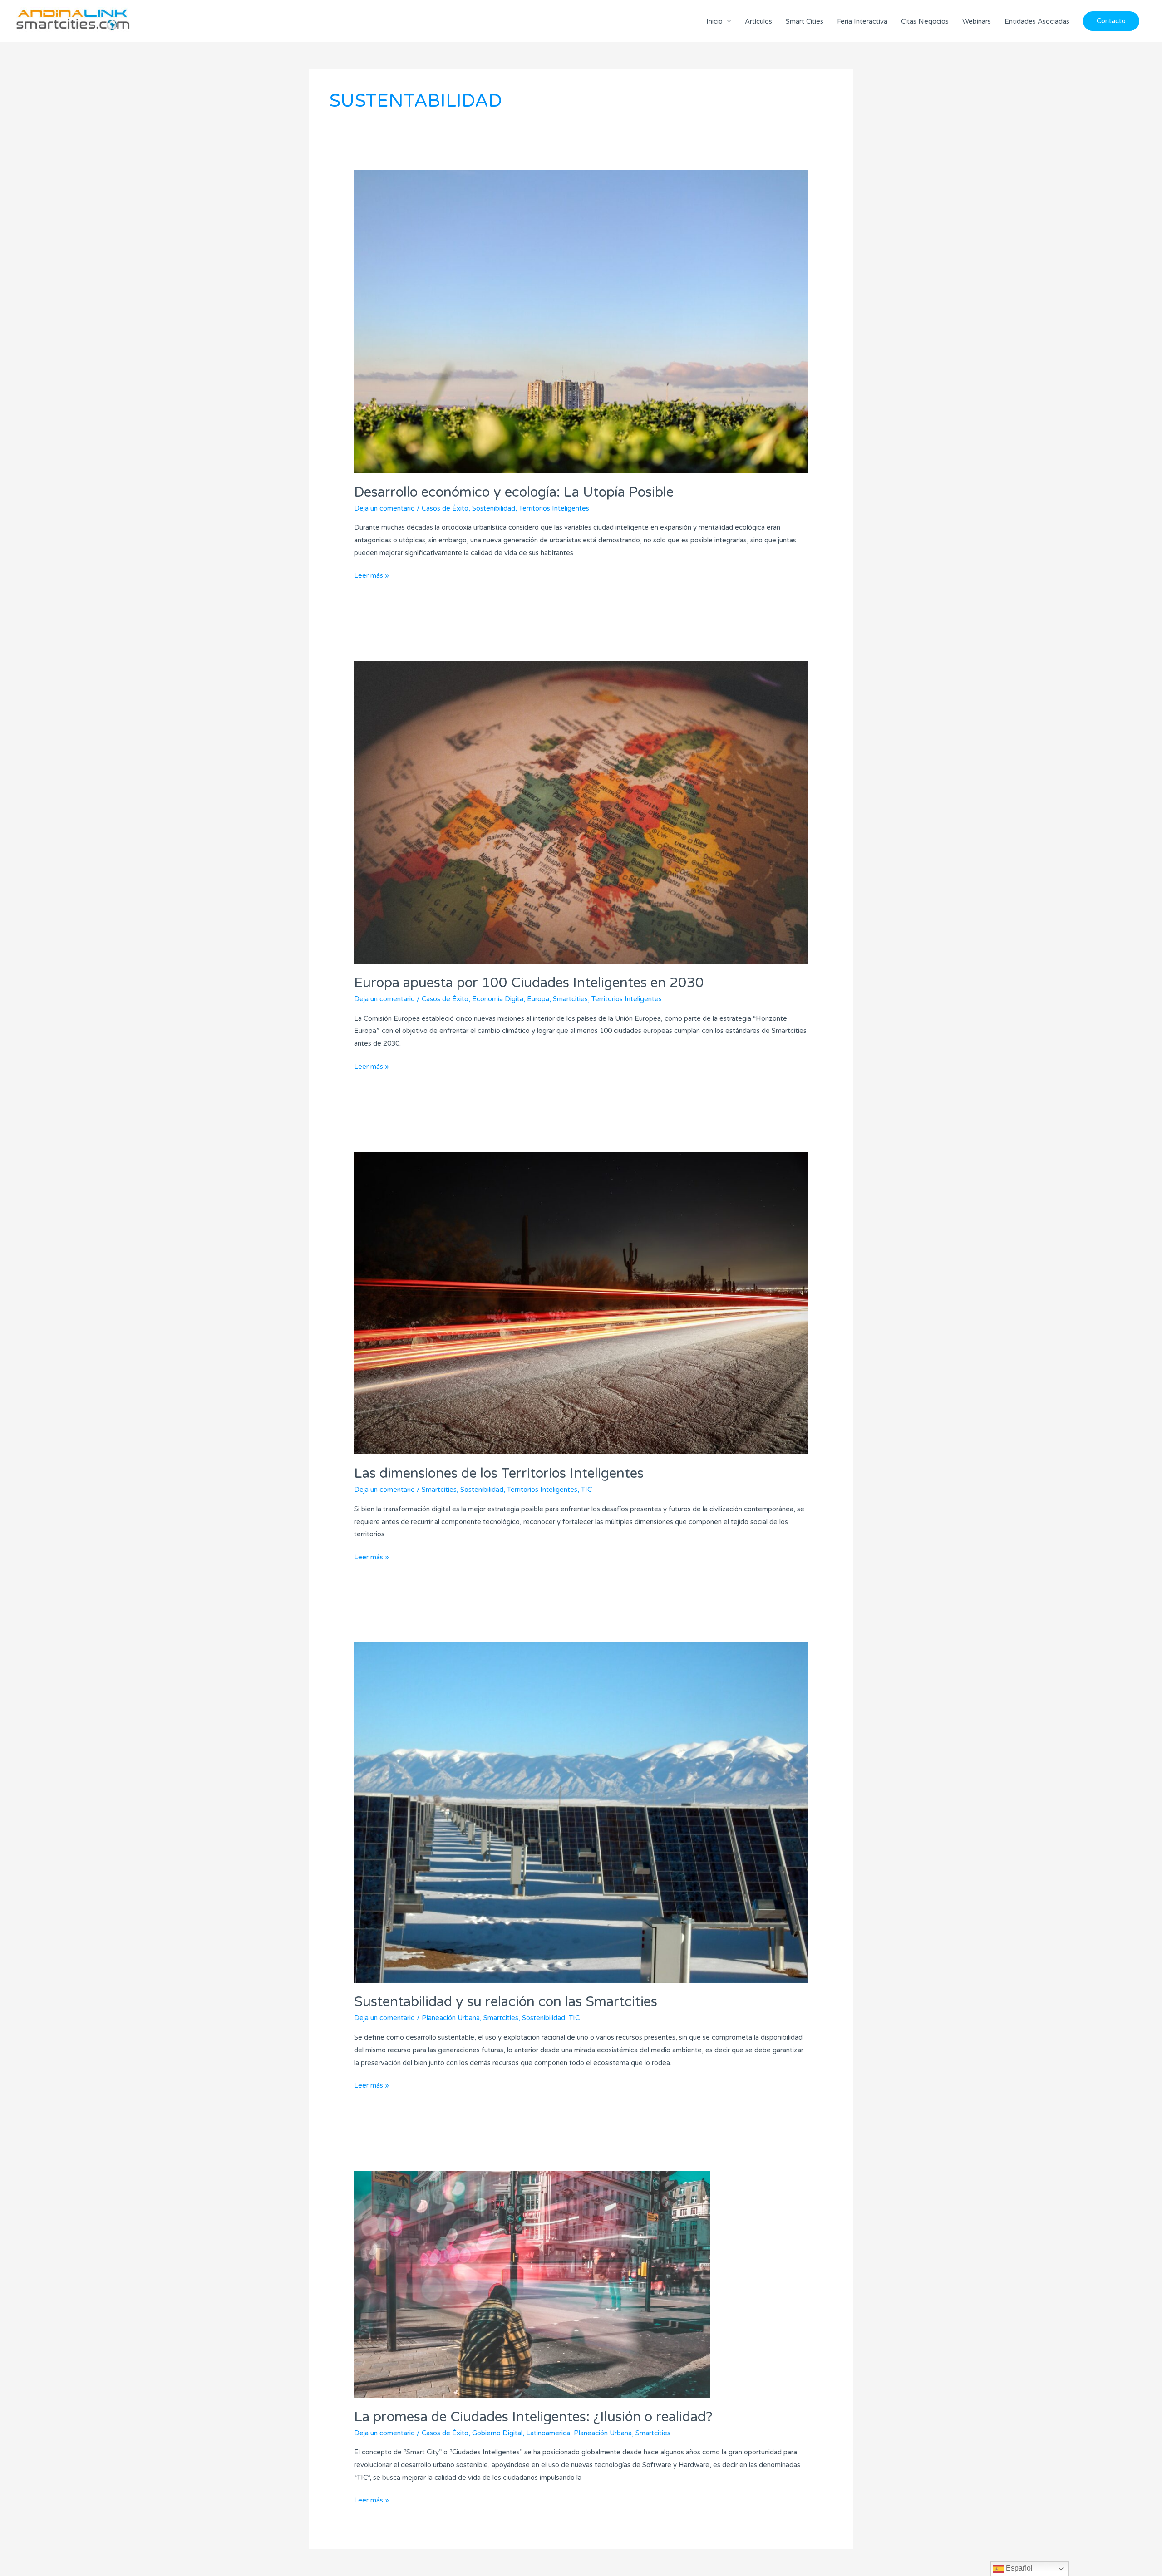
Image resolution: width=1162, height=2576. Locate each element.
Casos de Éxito (445, 508)
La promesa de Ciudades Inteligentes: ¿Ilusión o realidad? (533, 2417)
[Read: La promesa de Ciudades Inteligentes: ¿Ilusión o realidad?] (532, 2284)
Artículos (758, 21)
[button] (1111, 21)
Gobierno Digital (497, 2433)
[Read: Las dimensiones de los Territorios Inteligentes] (581, 1303)
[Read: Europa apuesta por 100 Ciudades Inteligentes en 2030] (581, 812)
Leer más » (372, 575)
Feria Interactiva (862, 21)
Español (1018, 2568)
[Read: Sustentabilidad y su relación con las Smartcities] (581, 1812)
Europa (538, 999)
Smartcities (570, 999)
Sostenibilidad (494, 508)
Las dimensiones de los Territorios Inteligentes (499, 1473)
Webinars (977, 21)
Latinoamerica (548, 2433)
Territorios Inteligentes (554, 508)
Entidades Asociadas (1037, 21)
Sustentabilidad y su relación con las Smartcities (506, 2002)
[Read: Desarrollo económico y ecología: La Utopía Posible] (581, 321)
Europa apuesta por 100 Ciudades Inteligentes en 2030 (529, 983)
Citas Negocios (925, 21)
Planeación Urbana (451, 2018)
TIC (586, 1490)
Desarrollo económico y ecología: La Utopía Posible (514, 492)
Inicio (714, 21)
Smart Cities (805, 21)
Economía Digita (498, 999)
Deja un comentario (384, 508)
